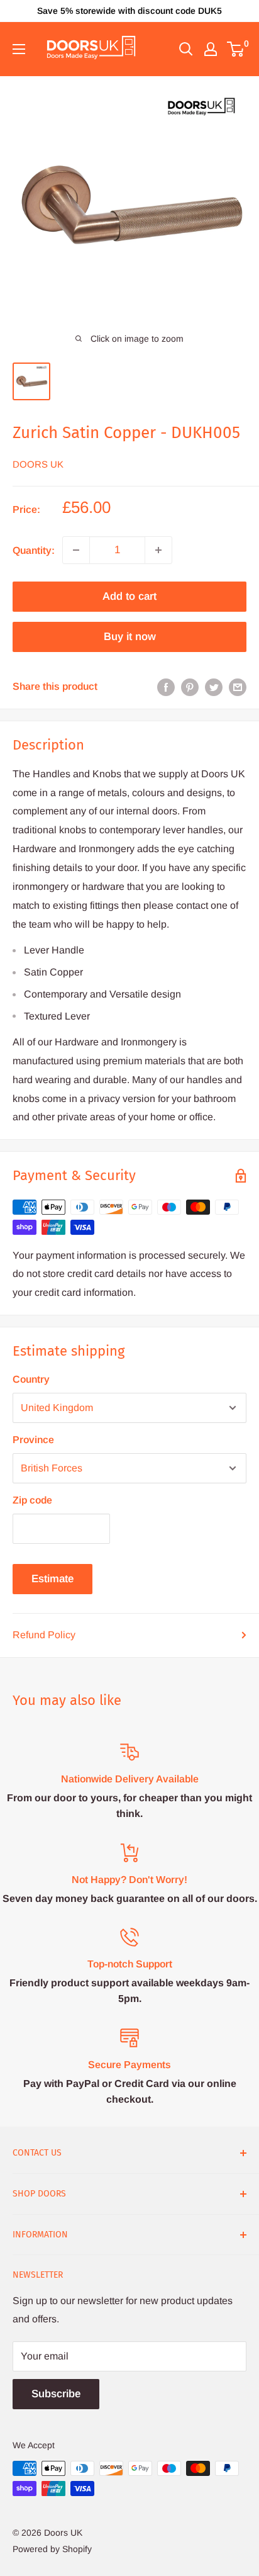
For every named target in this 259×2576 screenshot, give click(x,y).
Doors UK (38, 464)
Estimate (52, 1579)
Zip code (32, 1500)
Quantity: (34, 550)
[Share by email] (238, 687)
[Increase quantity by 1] (158, 550)
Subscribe (56, 2394)
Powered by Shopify (52, 2549)
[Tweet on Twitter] (214, 687)
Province (33, 1440)
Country (31, 1379)
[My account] (211, 49)
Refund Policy (44, 1635)
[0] (236, 49)
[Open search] (186, 49)
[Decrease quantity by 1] (76, 550)
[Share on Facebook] (166, 687)
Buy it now (130, 637)
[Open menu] (19, 49)
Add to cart (129, 596)
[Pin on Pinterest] (190, 687)
